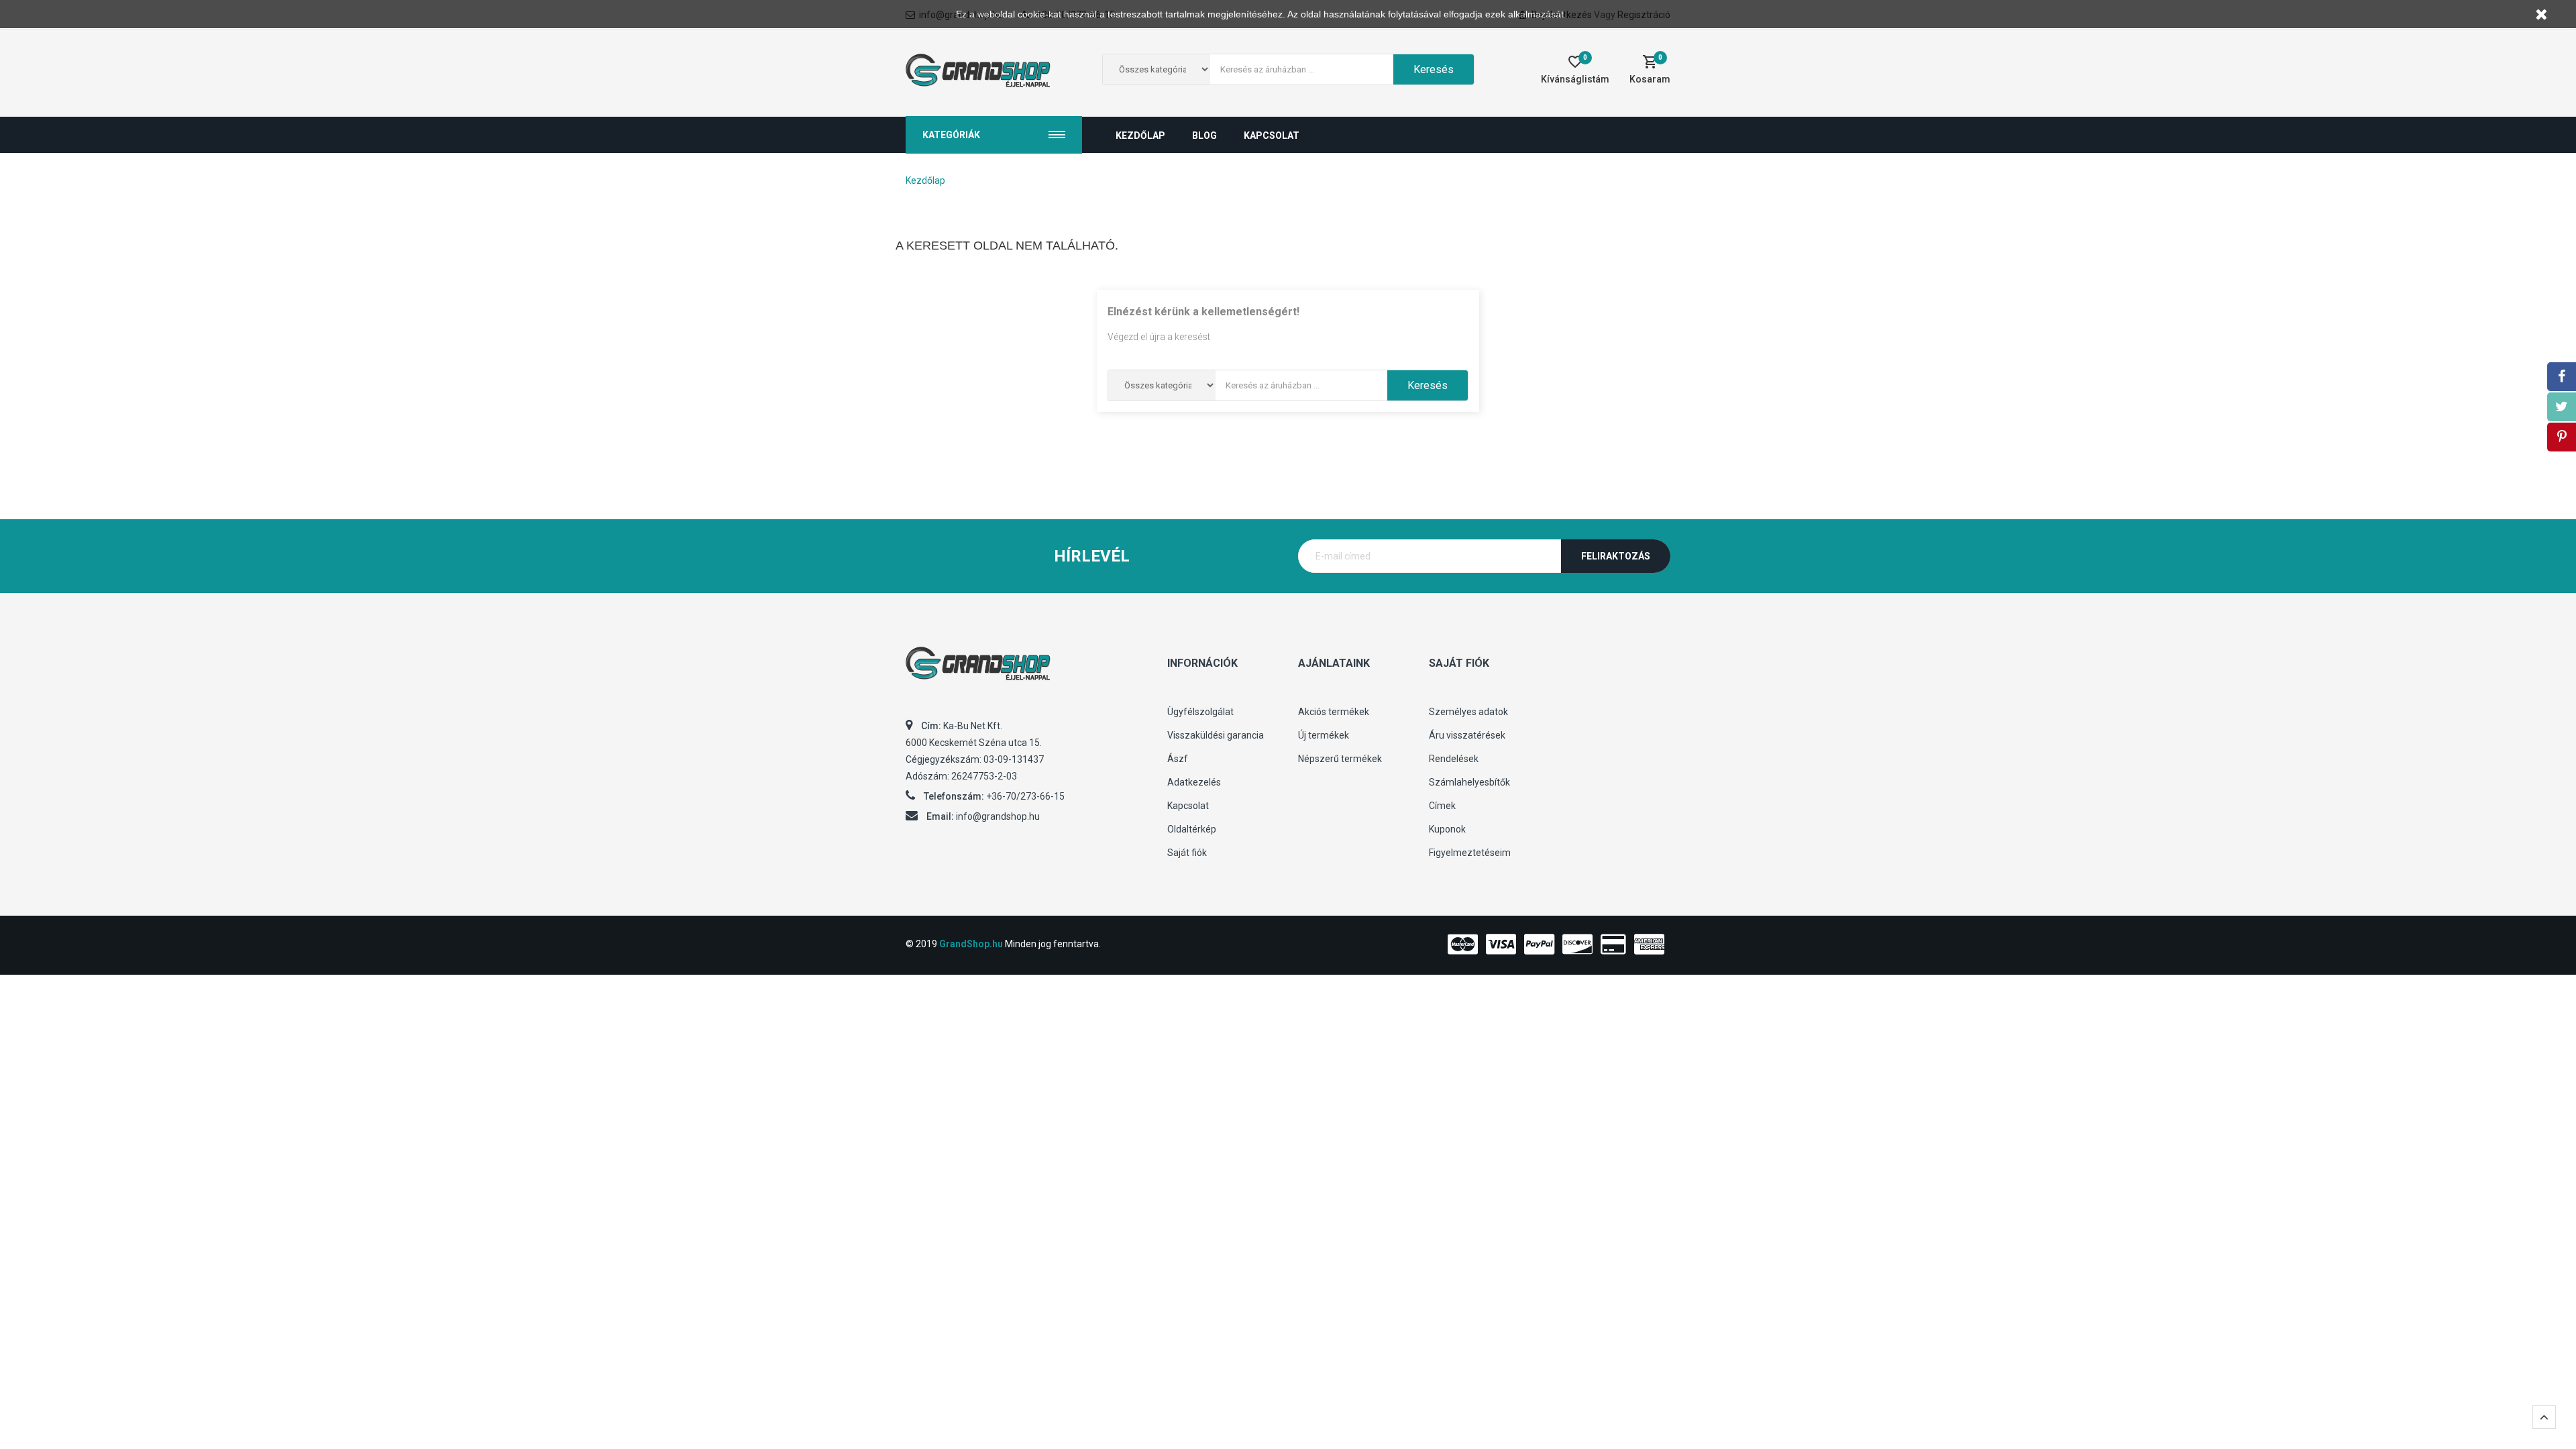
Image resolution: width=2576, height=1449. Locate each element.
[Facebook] (2562, 377)
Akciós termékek (1334, 712)
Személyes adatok (1468, 712)
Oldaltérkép (1192, 829)
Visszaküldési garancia (1216, 735)
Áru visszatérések (1467, 735)
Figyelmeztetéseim (1470, 853)
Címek (1442, 806)
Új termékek (1324, 735)
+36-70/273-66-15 (1025, 796)
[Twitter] (2562, 407)
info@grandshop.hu (998, 816)
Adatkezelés (1194, 782)
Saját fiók (1187, 853)
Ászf (1178, 759)
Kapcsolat (1188, 806)
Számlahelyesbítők (1469, 782)
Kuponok (1447, 829)
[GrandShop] (1026, 670)
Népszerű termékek (1340, 759)
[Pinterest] (2562, 437)
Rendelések (1454, 759)
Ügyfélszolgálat (1200, 712)
